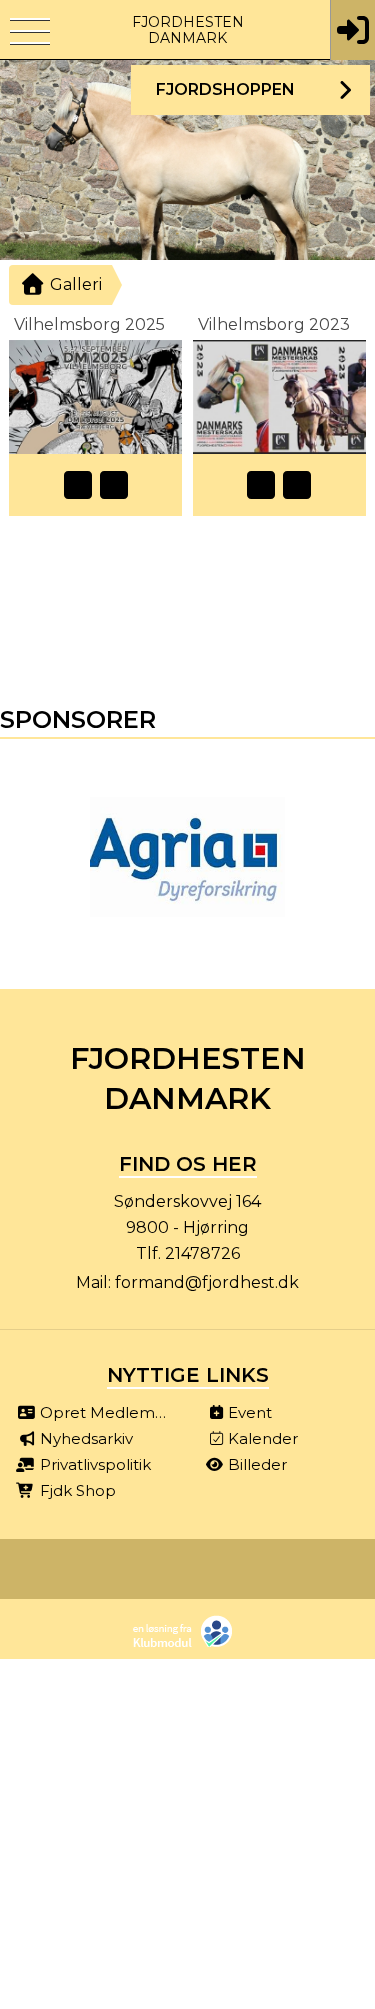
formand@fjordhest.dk (207, 1282)
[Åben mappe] (78, 485)
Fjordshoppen (225, 89)
